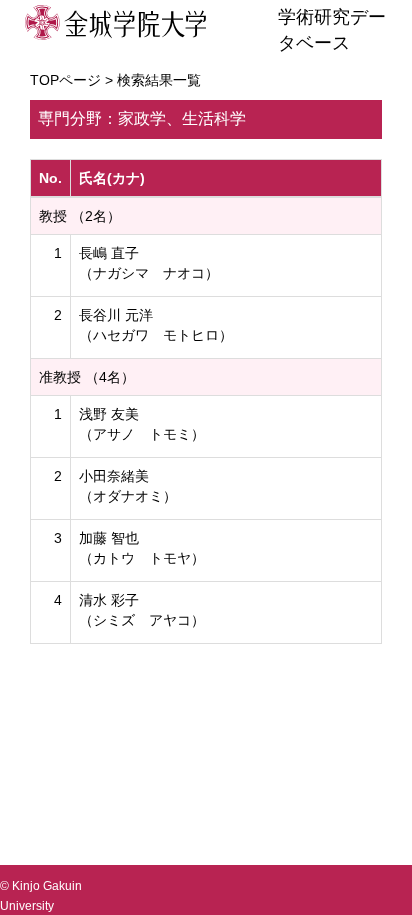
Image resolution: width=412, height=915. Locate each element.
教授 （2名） (80, 216)
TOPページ (65, 80)
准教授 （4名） (87, 377)
